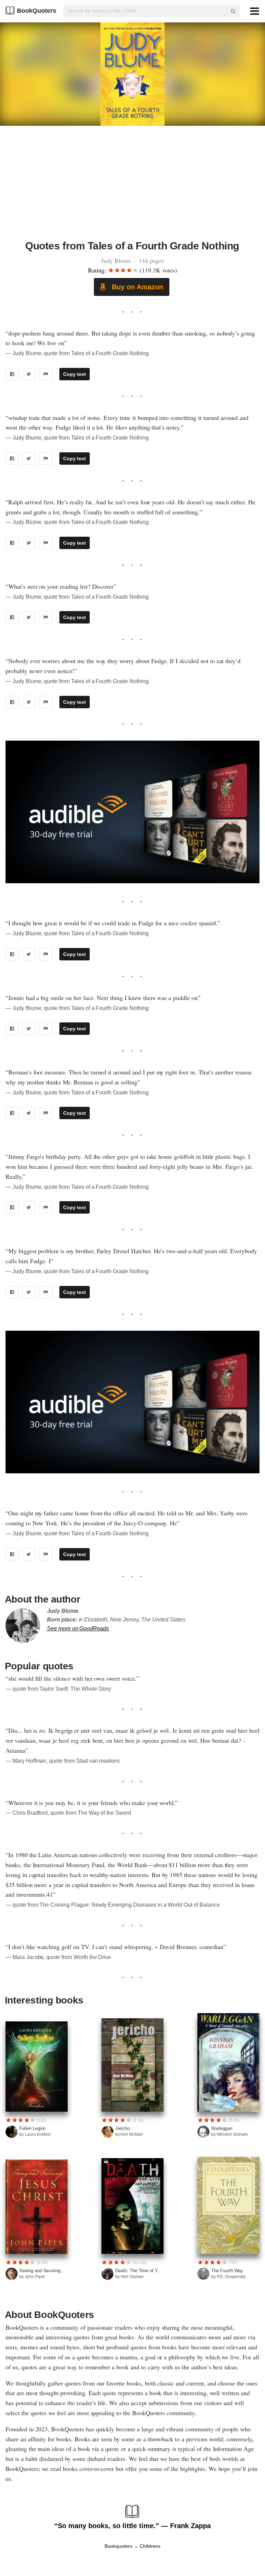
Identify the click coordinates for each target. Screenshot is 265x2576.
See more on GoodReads (78, 1629)
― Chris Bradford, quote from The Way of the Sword (68, 1813)
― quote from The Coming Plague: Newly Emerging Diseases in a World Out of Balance (113, 1905)
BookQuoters (37, 11)
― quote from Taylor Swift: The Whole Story (58, 1689)
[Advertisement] (132, 187)
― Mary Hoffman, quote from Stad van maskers (63, 1761)
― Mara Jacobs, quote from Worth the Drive (58, 1957)
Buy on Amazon (136, 287)
